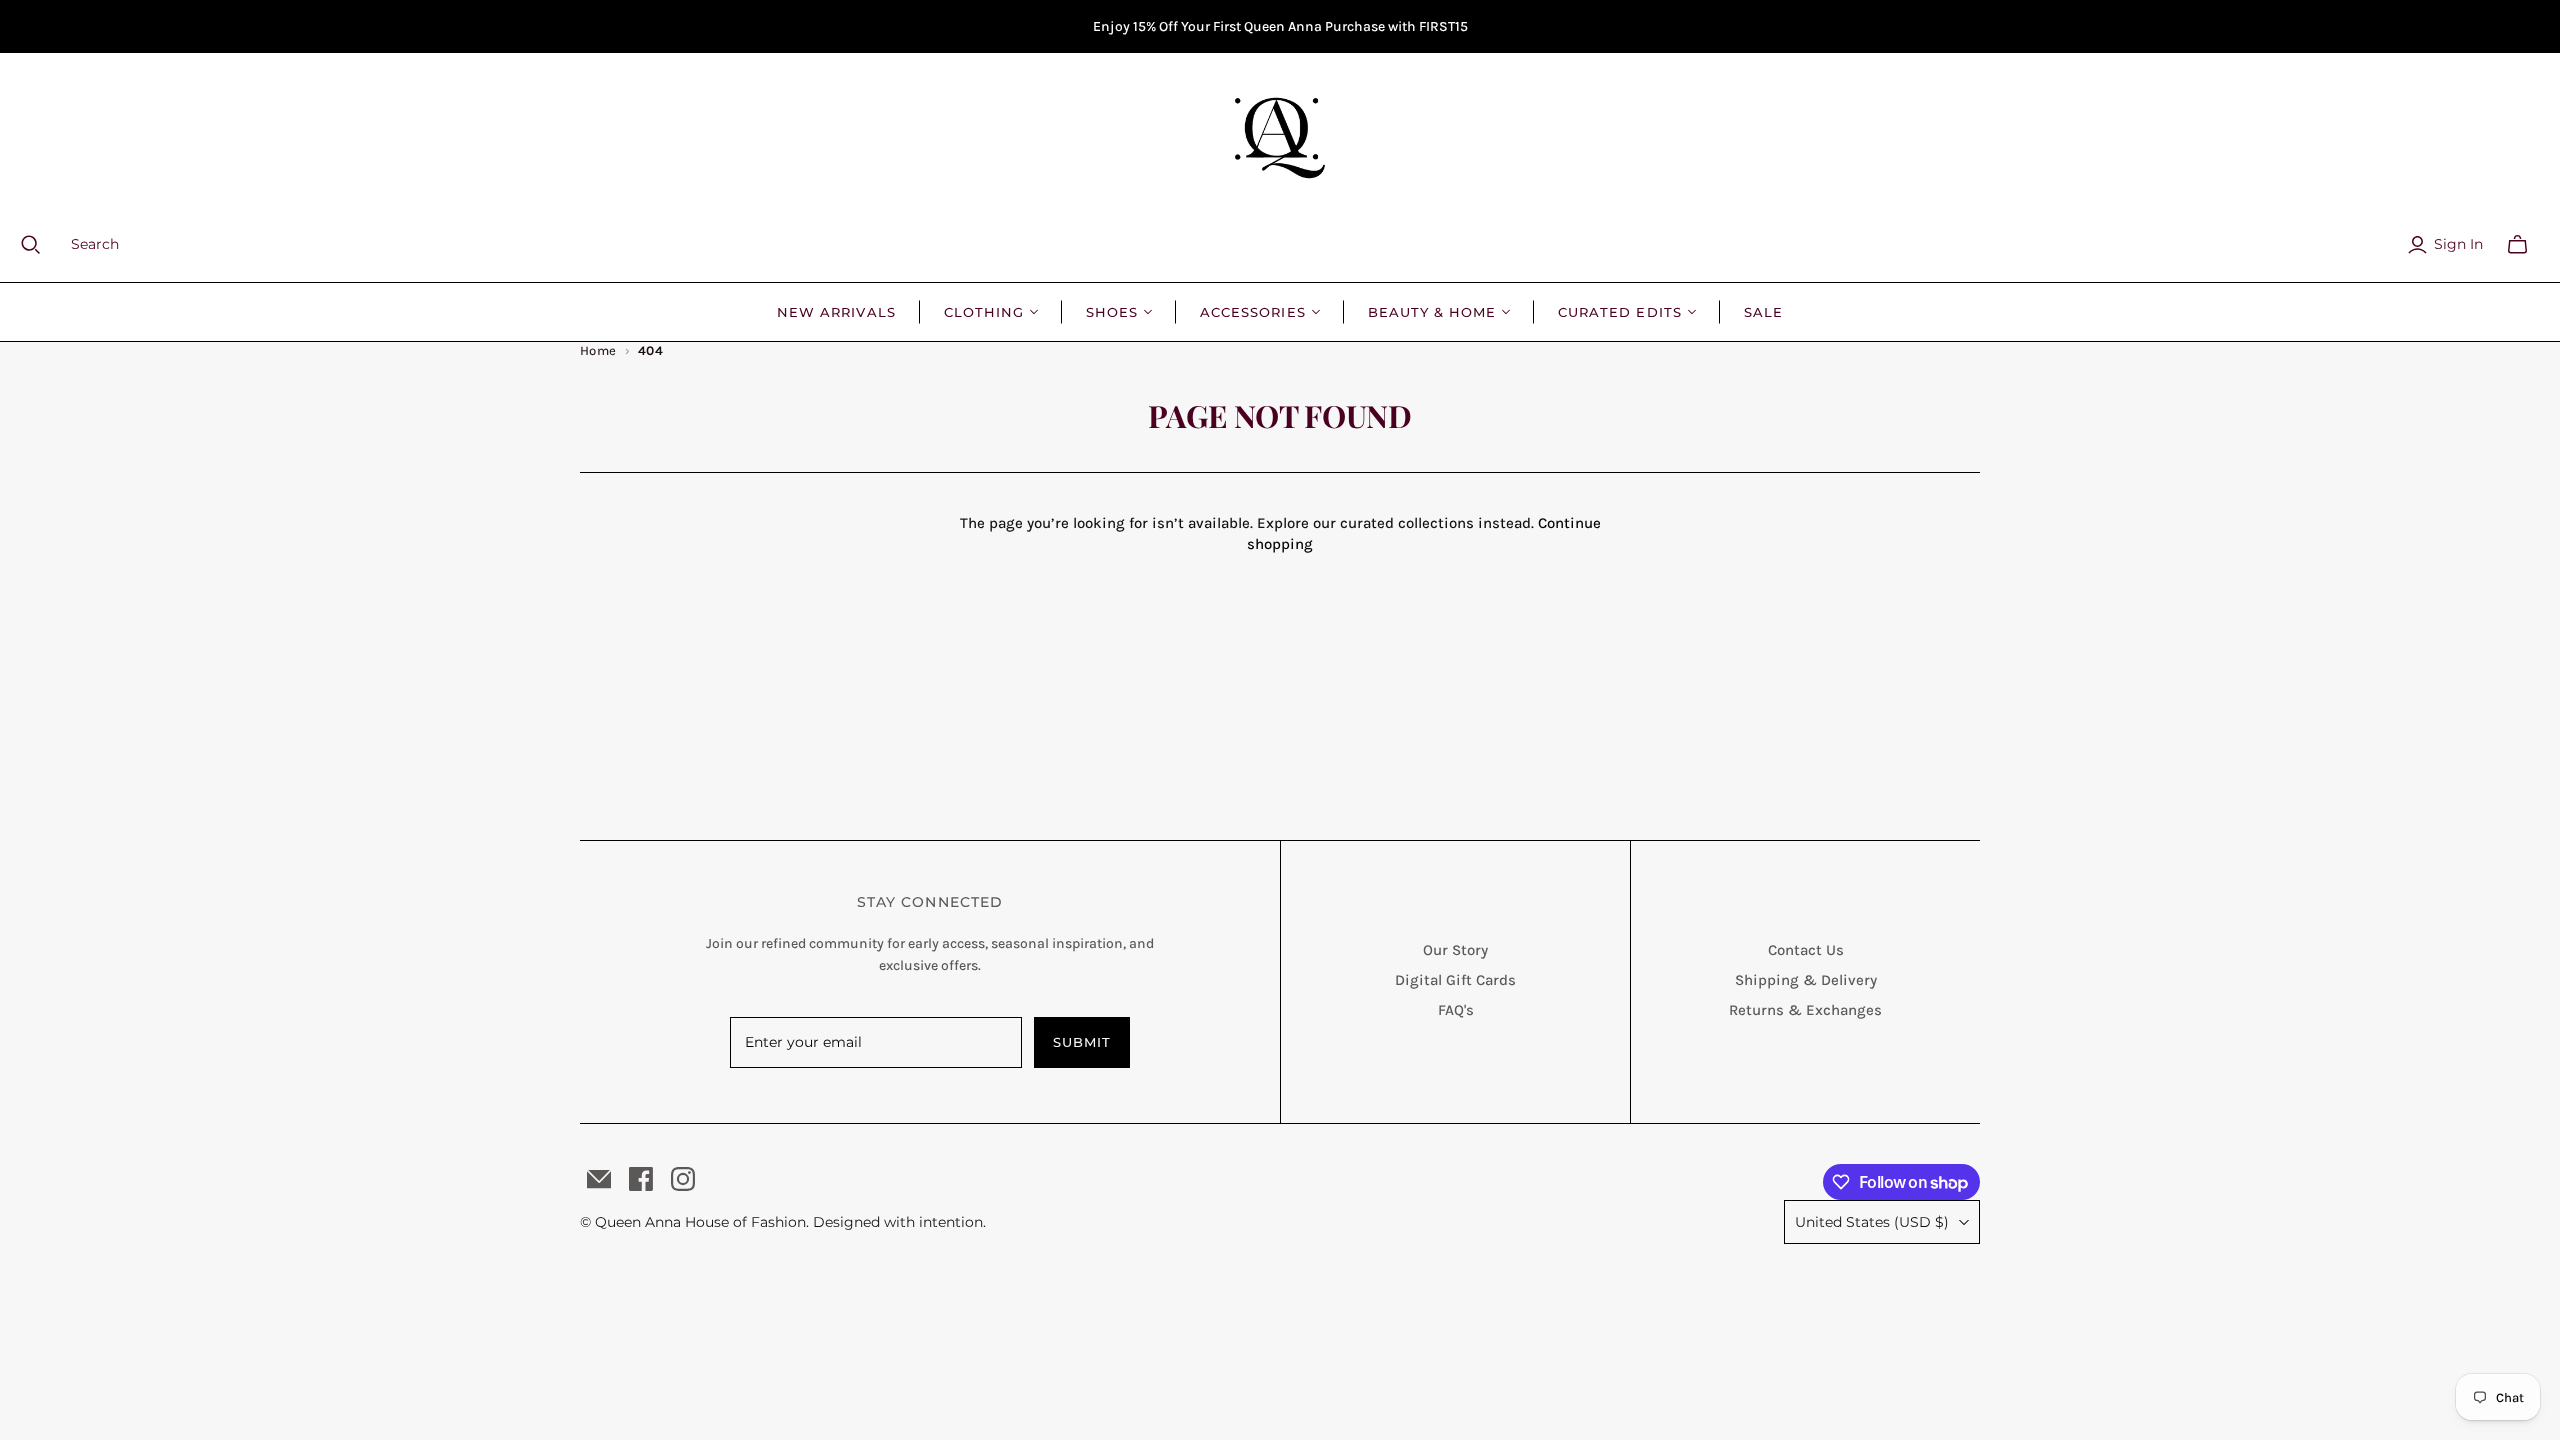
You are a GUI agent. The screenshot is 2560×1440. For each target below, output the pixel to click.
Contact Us (1806, 950)
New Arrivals (836, 312)
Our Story (1455, 950)
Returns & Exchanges (1805, 1010)
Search (95, 244)
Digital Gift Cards (1455, 980)
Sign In (2458, 244)
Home (598, 350)
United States (1872, 1222)
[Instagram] (683, 1179)
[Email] (599, 1179)
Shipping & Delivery (1806, 980)
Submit (1082, 1042)
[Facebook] (641, 1179)
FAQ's (1456, 1010)
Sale (1763, 312)
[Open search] (43, 245)
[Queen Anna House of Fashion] (1280, 138)
